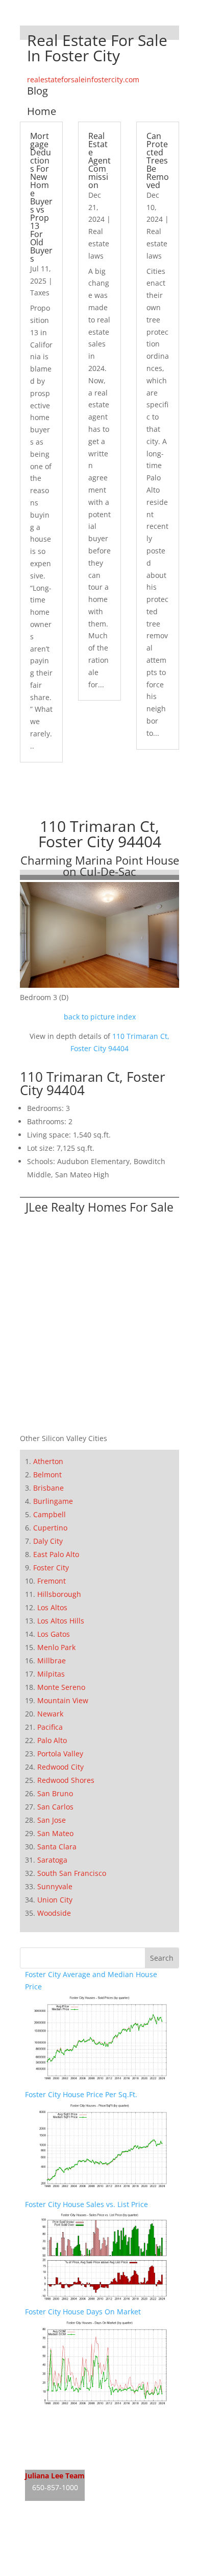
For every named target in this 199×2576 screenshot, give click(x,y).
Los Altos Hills (61, 1621)
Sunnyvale (55, 1886)
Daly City (48, 1541)
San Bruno (55, 1793)
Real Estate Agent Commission (99, 160)
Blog (38, 91)
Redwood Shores (66, 1780)
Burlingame (53, 1501)
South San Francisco (72, 1873)
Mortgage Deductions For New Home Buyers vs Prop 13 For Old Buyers (41, 197)
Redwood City (60, 1767)
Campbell (49, 1514)
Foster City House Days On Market (83, 2312)
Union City (55, 1900)
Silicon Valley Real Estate (93, 2531)
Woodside (54, 1913)
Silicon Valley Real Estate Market (80, 2570)
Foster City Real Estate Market (76, 2458)
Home (42, 111)
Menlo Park (56, 1647)
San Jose (52, 1820)
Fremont (52, 1581)
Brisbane (48, 1488)
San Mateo (55, 1833)
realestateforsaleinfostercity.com (83, 79)
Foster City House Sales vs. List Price (86, 2204)
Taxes (40, 293)
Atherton (48, 1461)
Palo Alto (52, 1740)
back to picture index (100, 1017)
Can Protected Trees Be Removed (158, 160)
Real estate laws (99, 243)
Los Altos (52, 1607)
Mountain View (63, 1700)
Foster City (51, 1568)
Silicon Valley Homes (100, 2551)
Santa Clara (57, 1847)
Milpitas (51, 1674)
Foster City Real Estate (63, 2419)
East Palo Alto (56, 1554)
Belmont (47, 1475)
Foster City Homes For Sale (70, 2439)
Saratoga (52, 1860)
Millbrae (52, 1661)
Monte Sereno (61, 1687)
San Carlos (55, 1807)
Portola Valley (60, 1754)
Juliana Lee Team (55, 2476)
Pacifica (50, 1727)
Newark (50, 1714)
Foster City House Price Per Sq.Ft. (81, 2094)
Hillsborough (59, 1594)
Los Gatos (54, 1634)
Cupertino (50, 1528)
